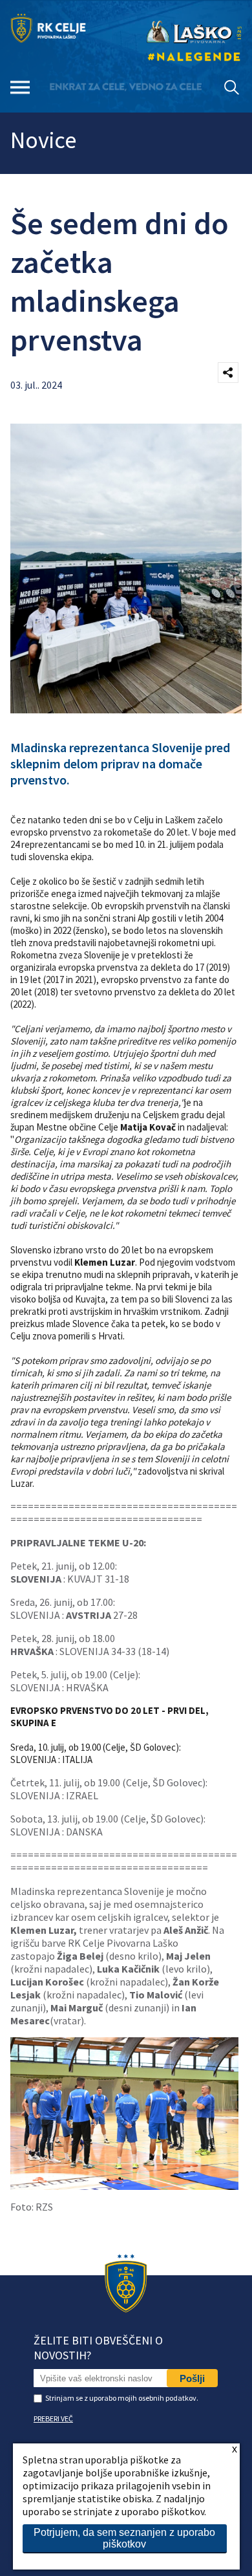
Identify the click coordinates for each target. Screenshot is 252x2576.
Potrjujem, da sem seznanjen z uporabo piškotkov (124, 2538)
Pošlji (192, 2378)
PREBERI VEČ (53, 2419)
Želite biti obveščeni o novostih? (98, 2348)
